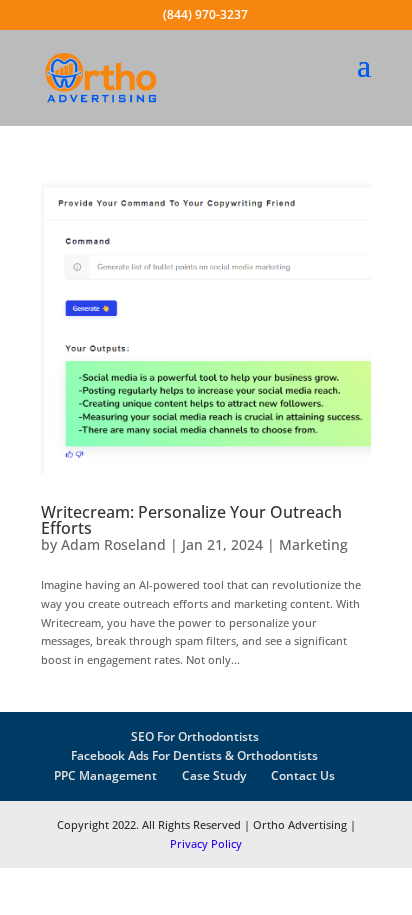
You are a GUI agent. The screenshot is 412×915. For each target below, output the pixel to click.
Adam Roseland (113, 544)
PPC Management (105, 775)
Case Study (214, 775)
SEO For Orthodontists (195, 736)
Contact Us (303, 775)
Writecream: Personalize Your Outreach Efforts (191, 520)
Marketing (313, 544)
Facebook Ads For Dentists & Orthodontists (194, 755)
